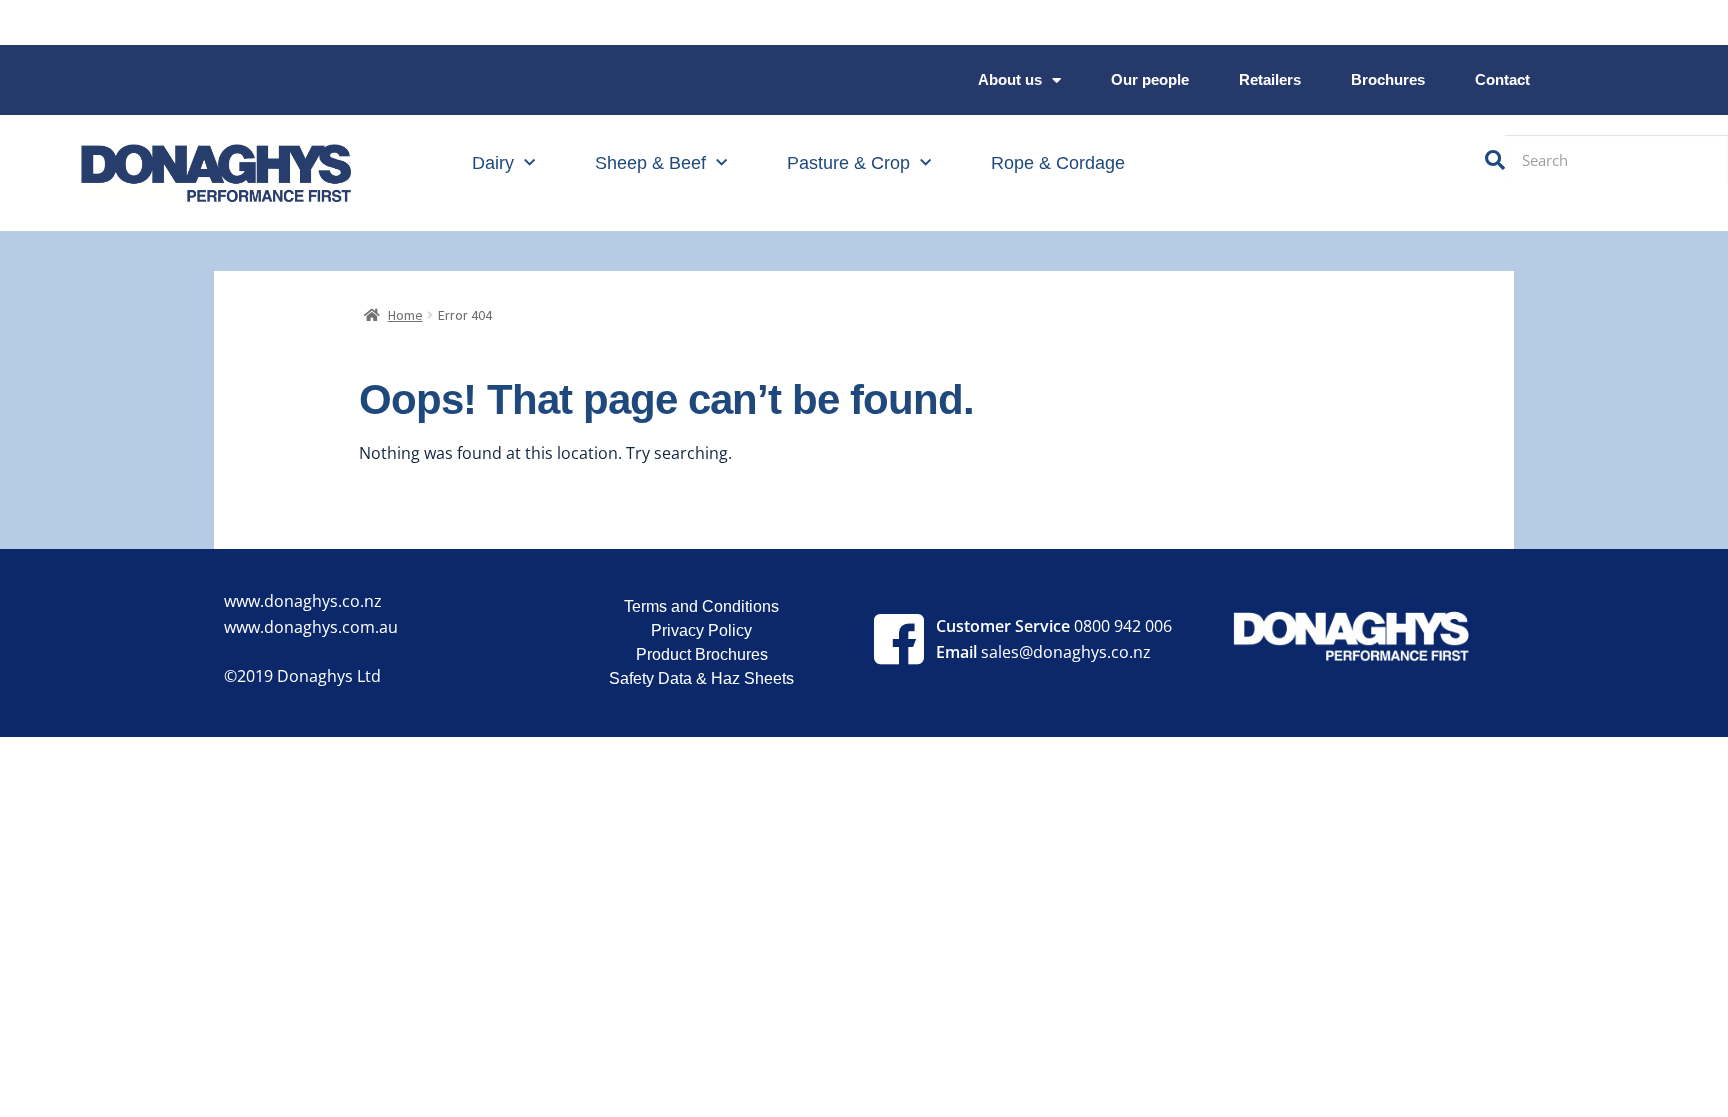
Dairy (493, 163)
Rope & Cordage (1058, 163)
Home (405, 315)
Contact (1502, 79)
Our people (1150, 79)
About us (1010, 79)
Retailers (1270, 79)
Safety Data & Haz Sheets (701, 678)
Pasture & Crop (848, 163)
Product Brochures (702, 654)
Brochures (1388, 79)
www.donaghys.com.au (311, 627)
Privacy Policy (701, 630)
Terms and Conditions (701, 606)
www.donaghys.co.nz (303, 601)
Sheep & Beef (650, 163)
